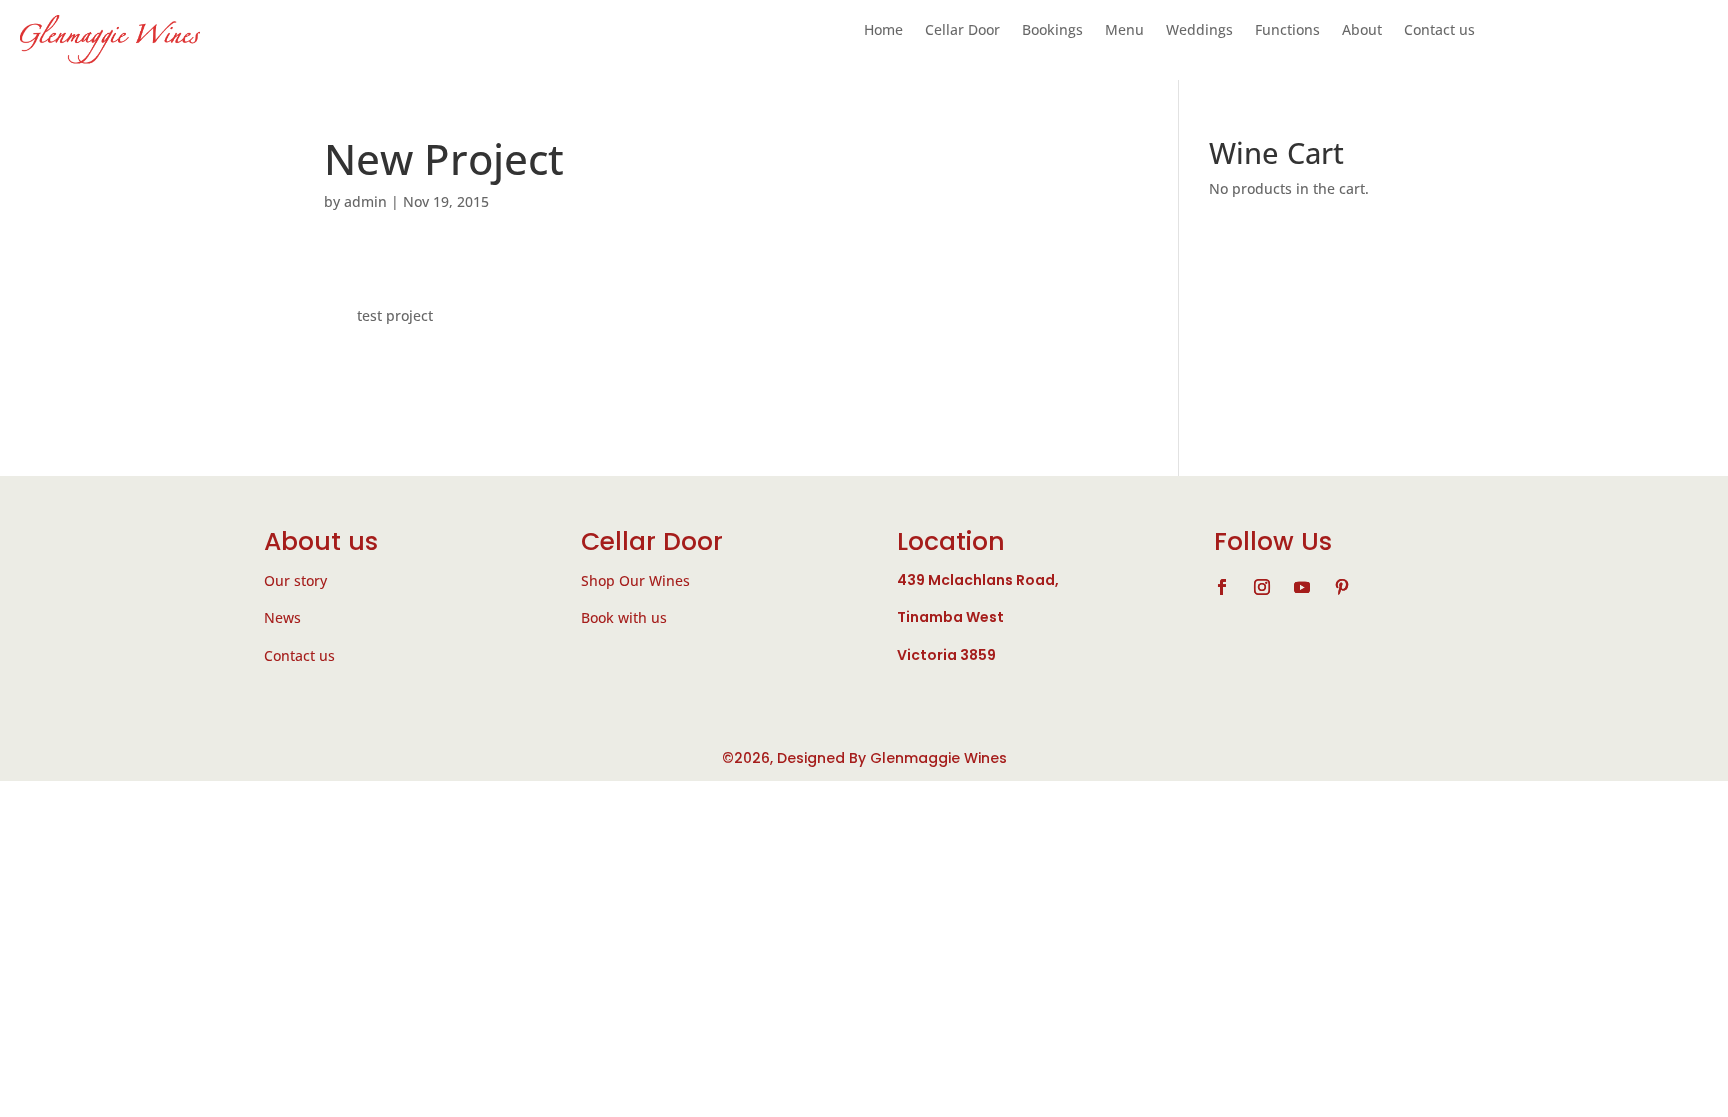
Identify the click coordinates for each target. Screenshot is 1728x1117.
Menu (1124, 31)
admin (365, 201)
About (1362, 31)
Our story (295, 580)
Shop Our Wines (635, 580)
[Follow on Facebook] (1222, 587)
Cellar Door (962, 31)
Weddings (1199, 31)
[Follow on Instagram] (1262, 587)
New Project (444, 158)
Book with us (624, 617)
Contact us (1439, 31)
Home (883, 31)
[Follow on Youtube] (1302, 587)
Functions (1287, 31)
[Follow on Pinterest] (1342, 587)
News (282, 617)
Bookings (1052, 31)
